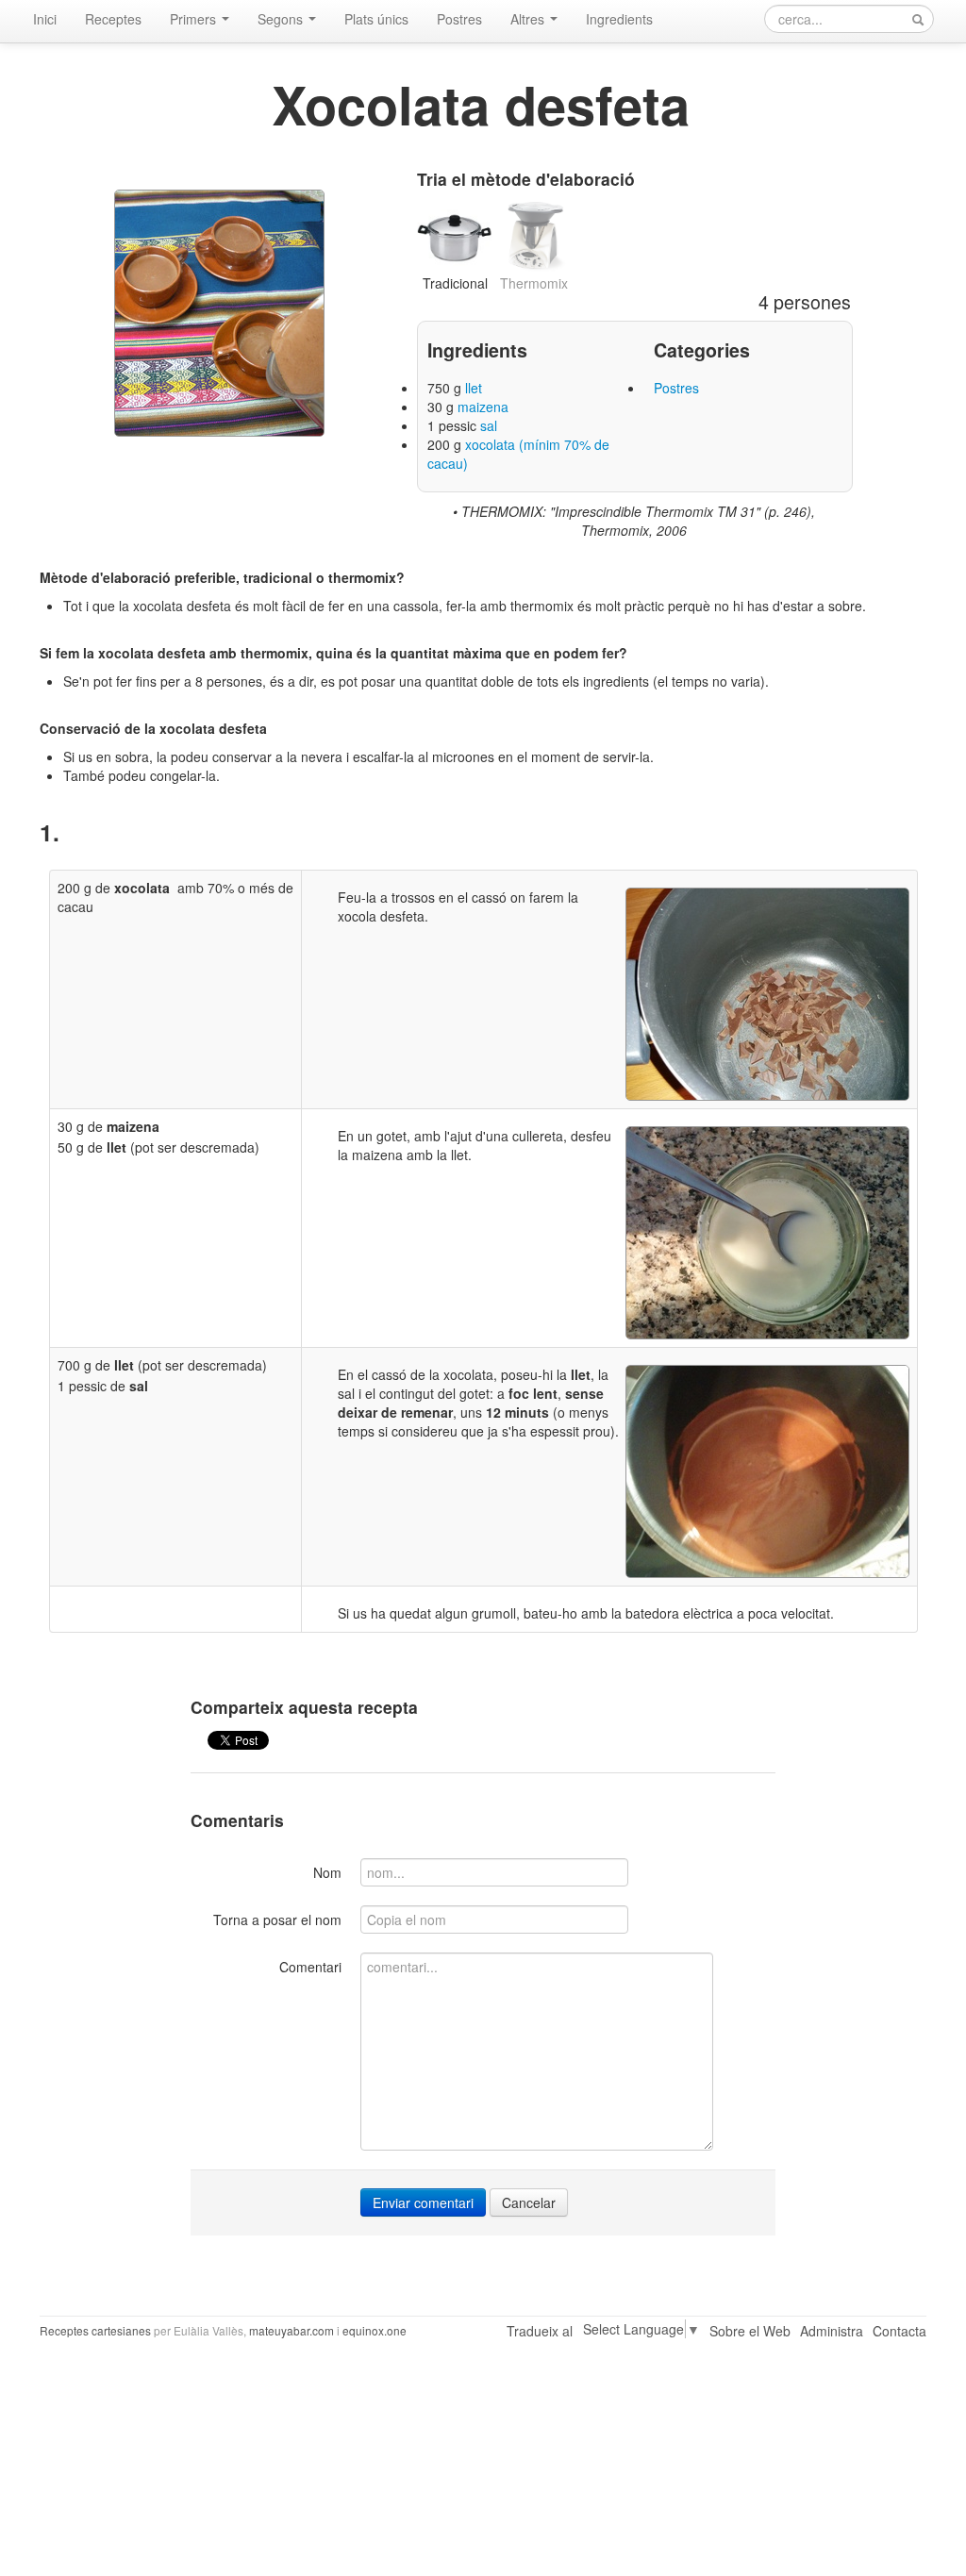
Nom (327, 1872)
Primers (195, 19)
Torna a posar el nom (277, 1920)
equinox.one (375, 2330)
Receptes (113, 19)
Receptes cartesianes (95, 2330)
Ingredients (619, 19)
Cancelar (529, 2202)
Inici (45, 19)
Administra (832, 2331)
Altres (529, 19)
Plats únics (376, 19)
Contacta (899, 2331)
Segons (282, 19)
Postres (459, 19)
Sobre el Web (750, 2331)
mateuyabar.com (291, 2330)
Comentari (310, 1967)
